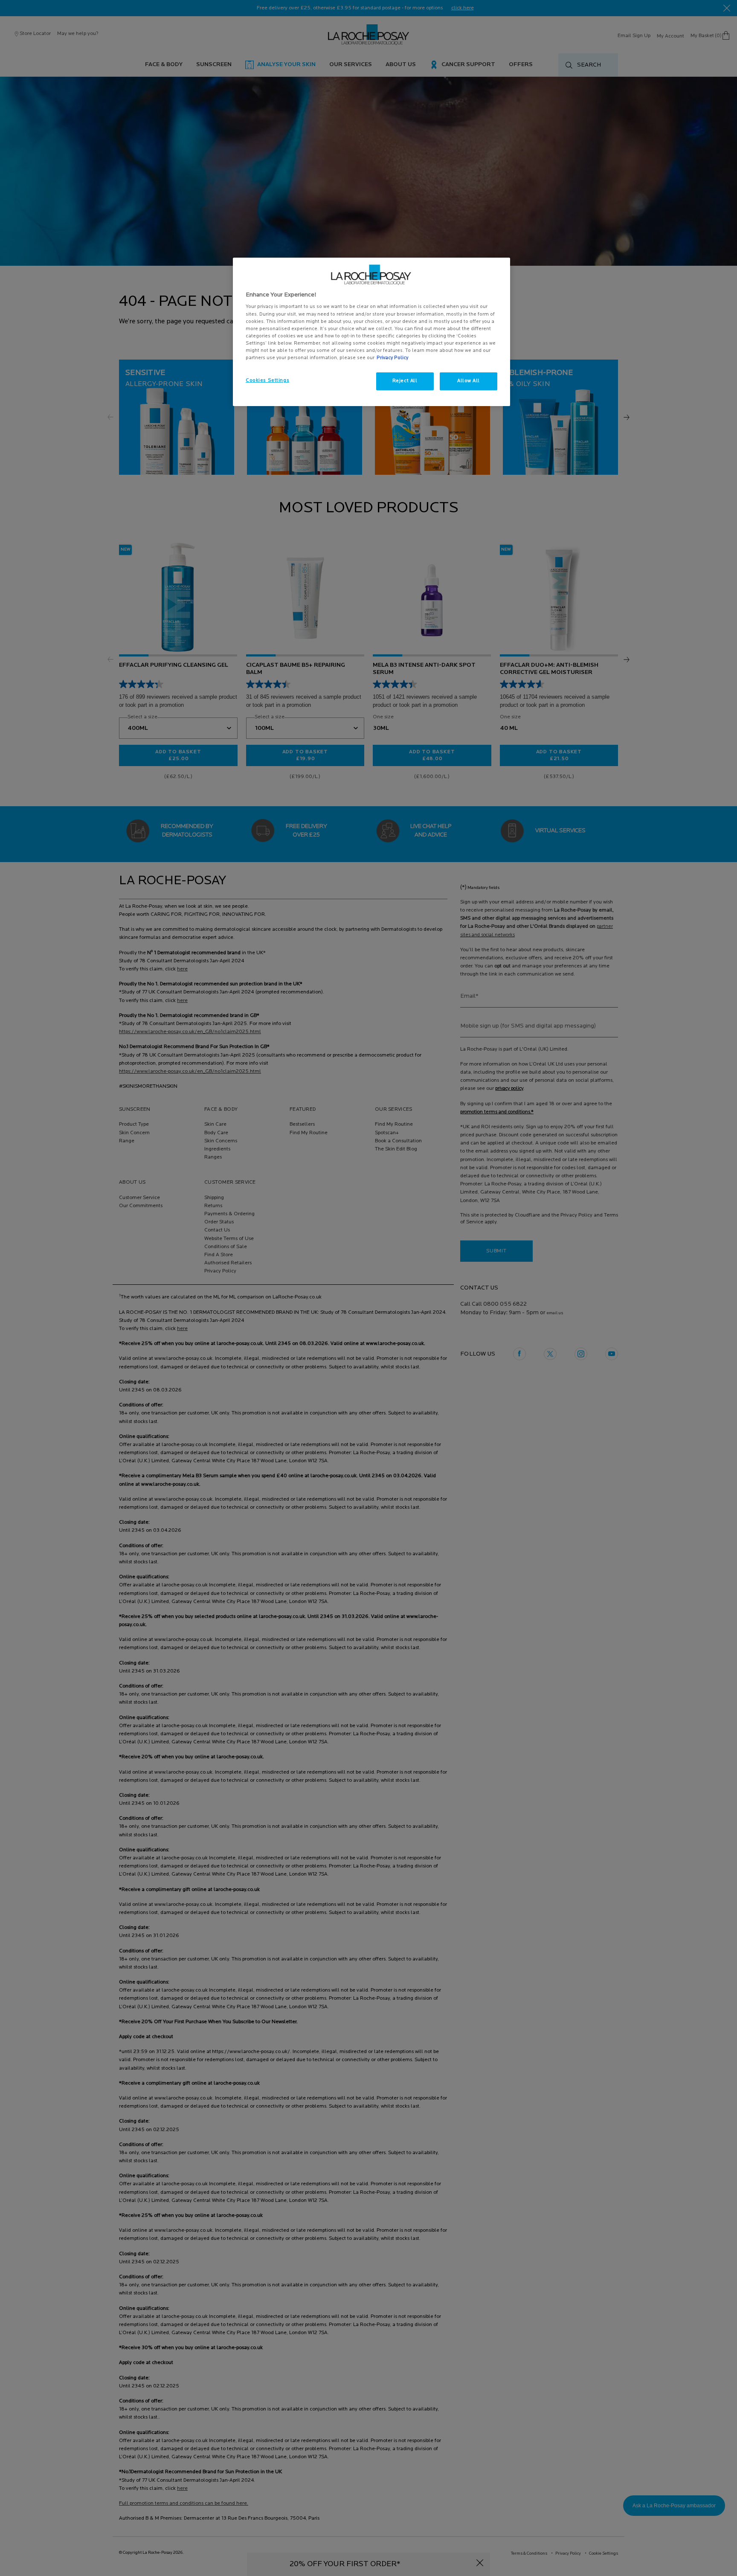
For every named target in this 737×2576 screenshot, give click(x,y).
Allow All (469, 381)
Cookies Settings (267, 380)
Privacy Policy (392, 358)
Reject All (405, 381)
